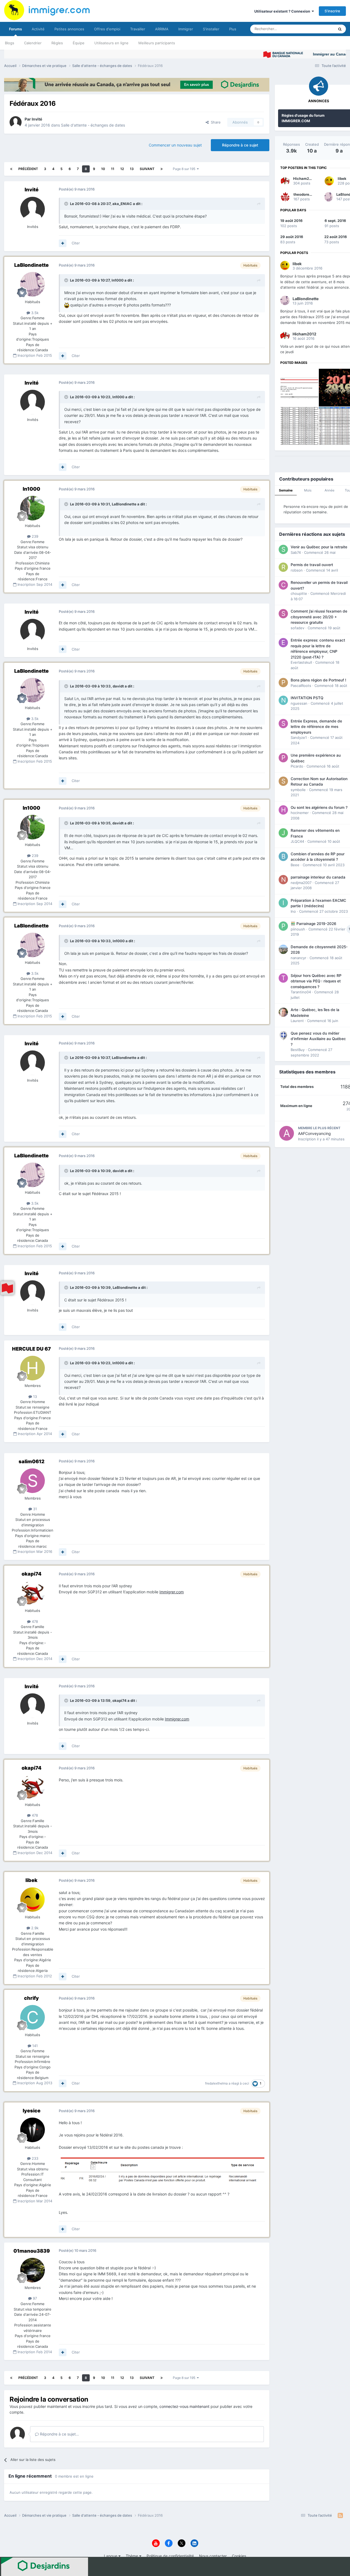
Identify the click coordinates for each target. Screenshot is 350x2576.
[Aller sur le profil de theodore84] (285, 197)
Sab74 (296, 552)
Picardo (297, 766)
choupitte (299, 593)
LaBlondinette (31, 265)
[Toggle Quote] (67, 204)
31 (34, 1509)
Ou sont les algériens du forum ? (319, 807)
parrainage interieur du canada (318, 877)
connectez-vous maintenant (184, 2406)
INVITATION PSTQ (307, 698)
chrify (31, 1998)
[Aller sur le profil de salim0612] (33, 1481)
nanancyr (298, 958)
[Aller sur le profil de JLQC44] (283, 833)
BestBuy (298, 1050)
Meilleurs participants (157, 43)
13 (132, 169)
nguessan (299, 703)
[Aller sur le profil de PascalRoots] (283, 683)
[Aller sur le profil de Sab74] (283, 549)
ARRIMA (162, 29)
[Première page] (11, 169)
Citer (76, 243)
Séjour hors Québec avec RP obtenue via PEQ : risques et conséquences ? (316, 981)
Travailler (138, 29)
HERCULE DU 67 (31, 1349)
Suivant (147, 169)
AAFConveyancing (314, 1133)
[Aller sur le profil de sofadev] (283, 614)
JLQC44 (297, 841)
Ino (293, 911)
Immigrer (186, 29)
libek (31, 1880)
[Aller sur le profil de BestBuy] (283, 1036)
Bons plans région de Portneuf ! (318, 680)
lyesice (32, 2111)
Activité (38, 29)
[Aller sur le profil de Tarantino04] (283, 978)
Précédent (28, 169)
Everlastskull (301, 662)
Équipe (79, 43)
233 (34, 2158)
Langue (111, 2556)
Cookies (239, 2556)
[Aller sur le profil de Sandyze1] (283, 724)
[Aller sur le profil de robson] (283, 567)
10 (103, 169)
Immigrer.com (172, 1592)
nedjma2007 (301, 883)
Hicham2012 (304, 178)
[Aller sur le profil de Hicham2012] (285, 181)
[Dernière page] (162, 169)
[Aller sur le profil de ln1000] (33, 508)
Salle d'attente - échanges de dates (93, 125)
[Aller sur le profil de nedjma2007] (283, 880)
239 (34, 536)
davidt (118, 686)
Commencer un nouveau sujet (175, 145)
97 (34, 2298)
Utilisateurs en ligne (111, 43)
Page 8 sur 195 (185, 169)
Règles (57, 43)
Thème (132, 2556)
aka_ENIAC (122, 204)
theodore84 (304, 194)
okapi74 (32, 1574)
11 (113, 169)
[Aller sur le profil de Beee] (283, 856)
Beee (295, 865)
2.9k (34, 1928)
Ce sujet (320, 29)
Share (215, 122)
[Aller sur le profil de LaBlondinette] (33, 284)
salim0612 (32, 1461)
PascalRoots (301, 686)
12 (122, 169)
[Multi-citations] (63, 243)
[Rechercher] (340, 29)
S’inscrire (332, 11)
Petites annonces (69, 29)
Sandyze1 (299, 737)
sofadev (297, 628)
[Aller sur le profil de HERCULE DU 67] (33, 1368)
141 (34, 2046)
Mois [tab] (308, 490)
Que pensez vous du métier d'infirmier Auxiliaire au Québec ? (318, 1039)
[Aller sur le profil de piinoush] (283, 926)
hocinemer (300, 813)
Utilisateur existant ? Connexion (283, 11)
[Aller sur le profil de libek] (33, 1899)
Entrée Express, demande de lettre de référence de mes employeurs (316, 727)
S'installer (211, 29)
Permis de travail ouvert (312, 565)
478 (34, 1621)
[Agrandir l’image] (162, 2170)
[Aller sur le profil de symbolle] (283, 781)
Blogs (10, 43)
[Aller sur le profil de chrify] (33, 2017)
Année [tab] (329, 490)
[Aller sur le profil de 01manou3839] (33, 2270)
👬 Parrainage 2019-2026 (313, 924)
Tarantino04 (301, 992)
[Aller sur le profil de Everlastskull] (283, 643)
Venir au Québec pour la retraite (319, 547)
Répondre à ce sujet (240, 145)
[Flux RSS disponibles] (340, 2516)
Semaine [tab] (286, 490)
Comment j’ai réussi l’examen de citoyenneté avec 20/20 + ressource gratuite (319, 617)
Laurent (297, 1021)
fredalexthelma (216, 2083)
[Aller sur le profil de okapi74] (33, 1593)
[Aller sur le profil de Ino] (283, 903)
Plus (233, 29)
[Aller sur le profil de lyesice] (33, 2130)
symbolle (298, 790)
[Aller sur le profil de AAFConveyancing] (287, 1133)
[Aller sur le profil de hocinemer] (283, 810)
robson (297, 570)
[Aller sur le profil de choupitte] (283, 585)
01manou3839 (32, 2251)
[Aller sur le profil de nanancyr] (283, 949)
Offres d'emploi (107, 29)
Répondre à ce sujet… (59, 2434)
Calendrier (33, 43)
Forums (15, 29)
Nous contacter (213, 2556)
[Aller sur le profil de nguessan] (283, 700)
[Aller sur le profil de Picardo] (283, 758)
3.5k (34, 313)
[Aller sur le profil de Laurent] (283, 1012)
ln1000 (118, 280)
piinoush (298, 929)
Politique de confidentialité (170, 2556)
